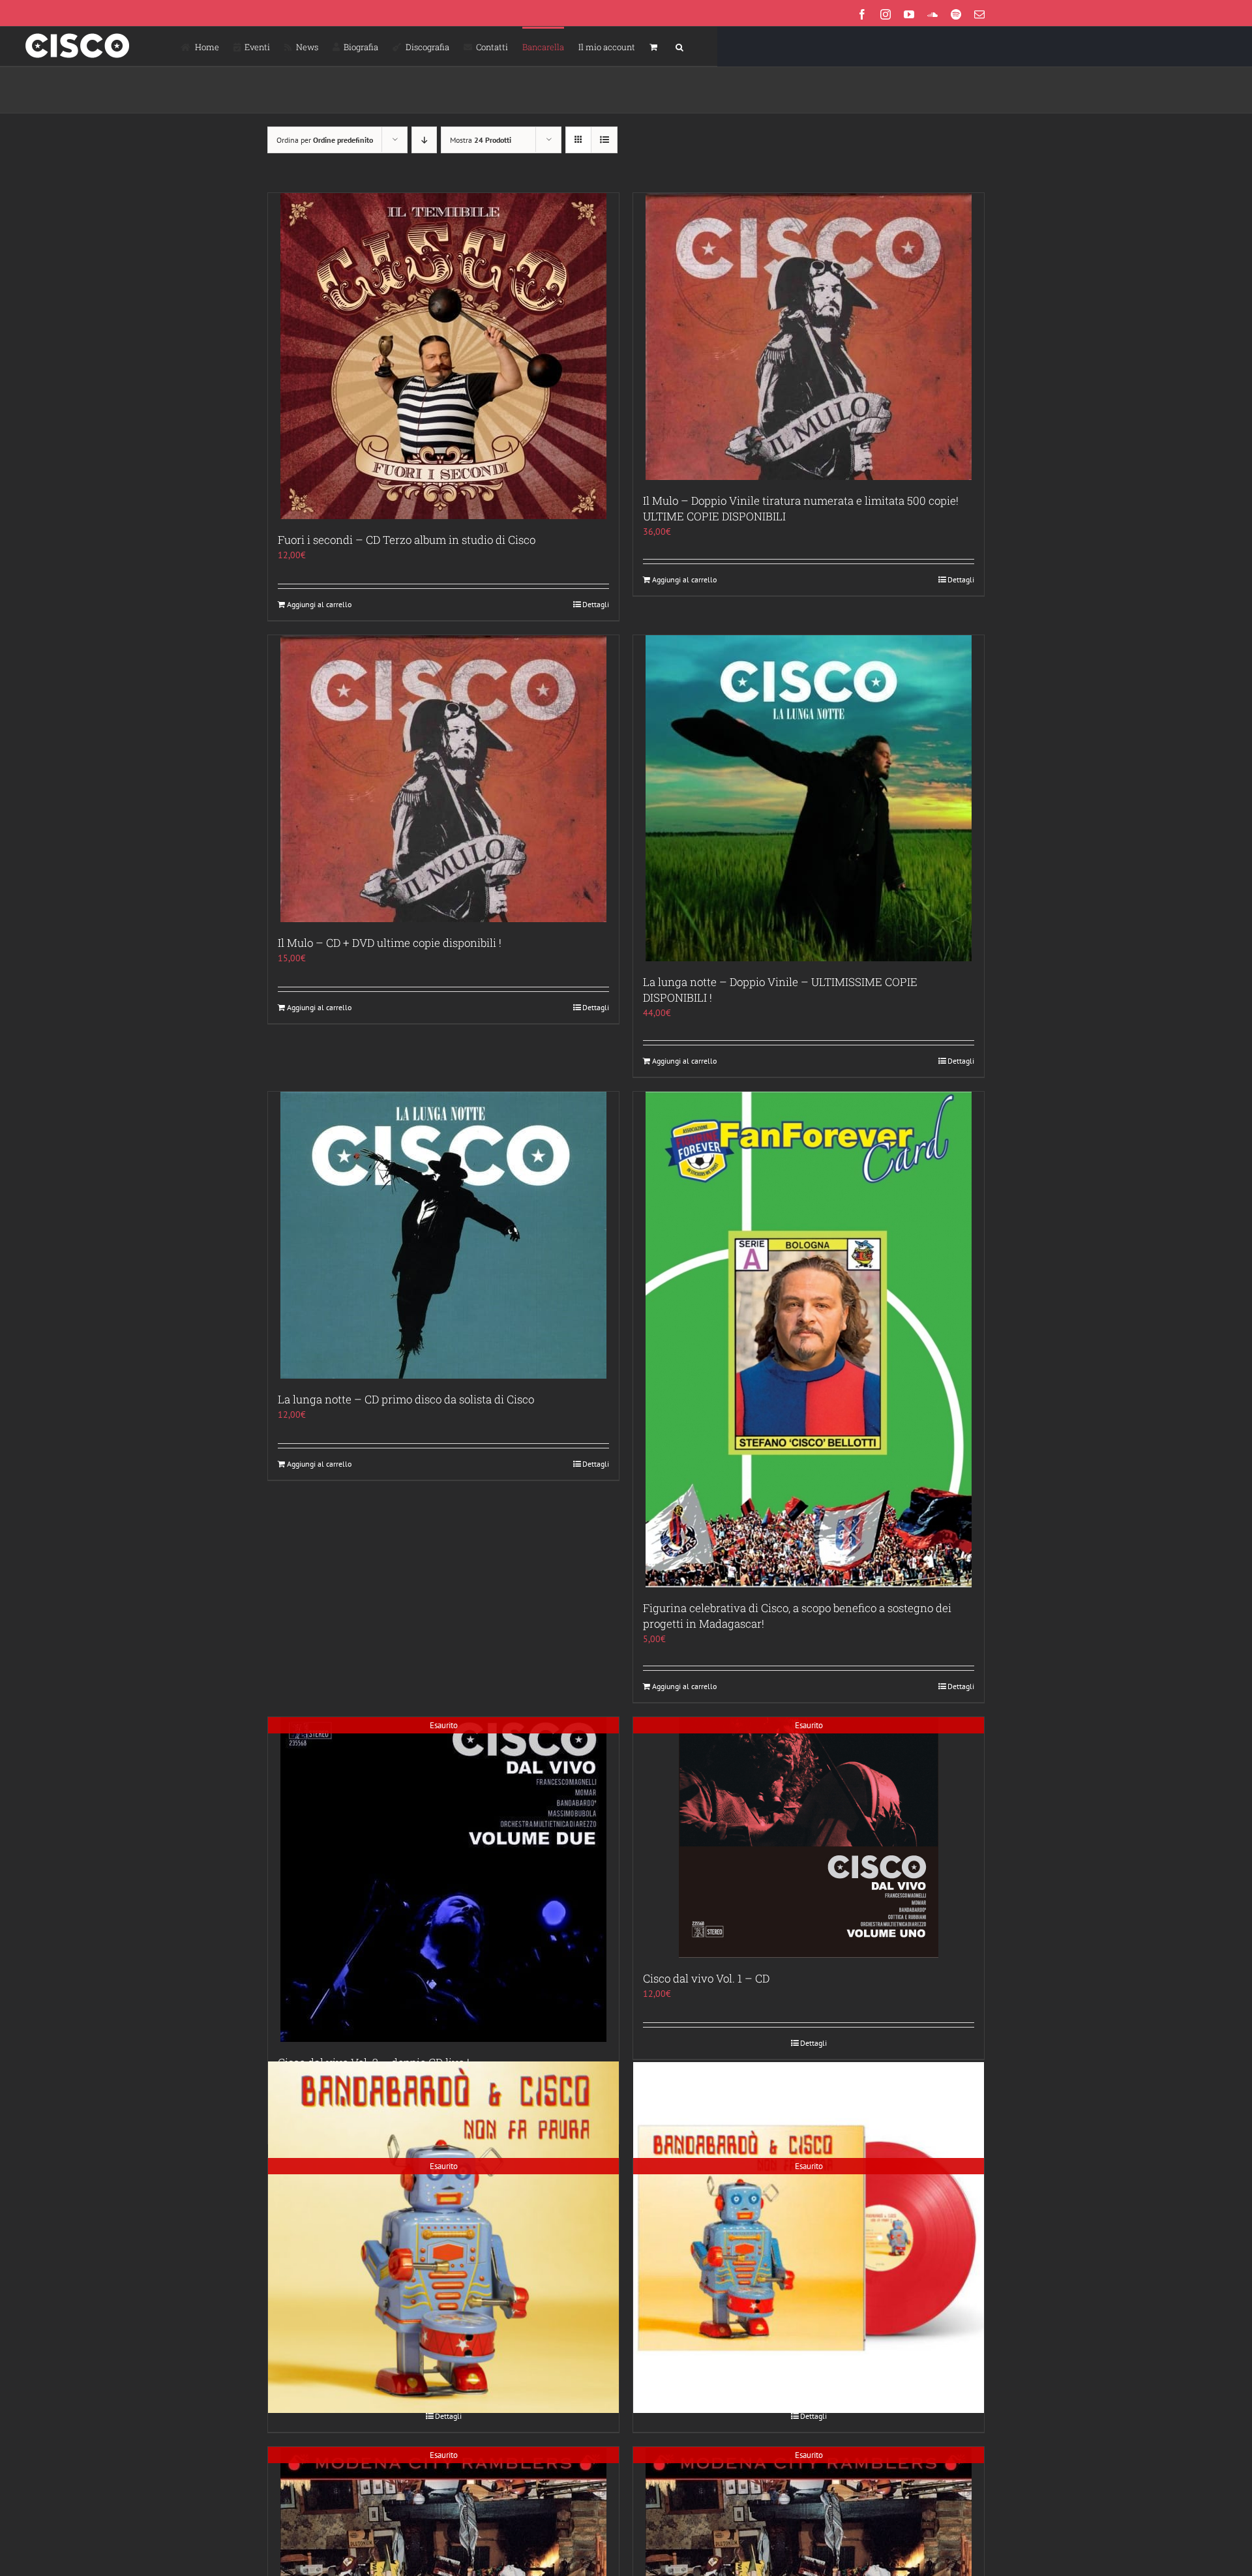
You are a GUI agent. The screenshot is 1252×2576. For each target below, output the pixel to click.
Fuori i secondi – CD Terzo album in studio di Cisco (407, 540)
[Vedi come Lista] (604, 140)
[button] (679, 46)
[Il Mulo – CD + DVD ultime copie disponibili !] (443, 779)
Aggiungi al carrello (319, 604)
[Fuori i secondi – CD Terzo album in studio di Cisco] (443, 356)
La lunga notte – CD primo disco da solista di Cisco (406, 1399)
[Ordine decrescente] (424, 140)
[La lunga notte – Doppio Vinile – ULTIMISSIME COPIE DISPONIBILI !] (809, 798)
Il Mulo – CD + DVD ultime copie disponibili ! (390, 943)
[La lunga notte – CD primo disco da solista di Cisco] (443, 1235)
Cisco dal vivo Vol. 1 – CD (706, 1978)
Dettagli (596, 604)
